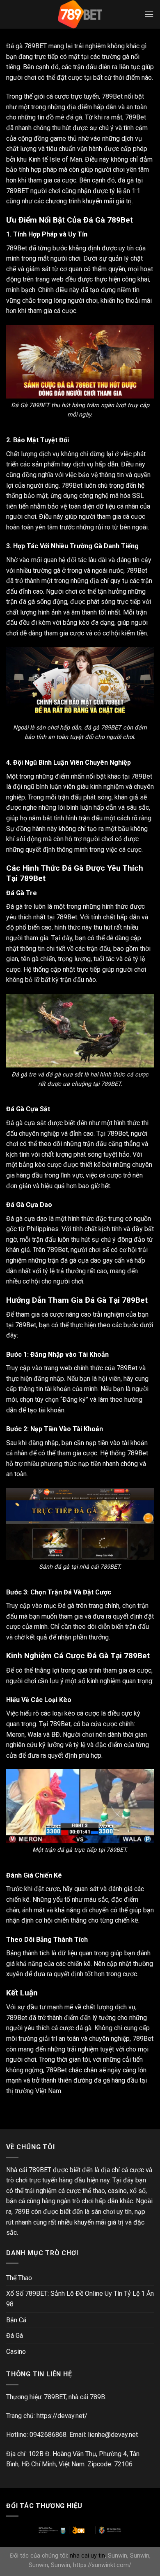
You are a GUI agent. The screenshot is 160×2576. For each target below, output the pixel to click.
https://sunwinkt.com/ (102, 2565)
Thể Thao (19, 2278)
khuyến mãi (98, 201)
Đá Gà (15, 2336)
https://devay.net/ (62, 2416)
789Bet (118, 1134)
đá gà (83, 2028)
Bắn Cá (16, 2320)
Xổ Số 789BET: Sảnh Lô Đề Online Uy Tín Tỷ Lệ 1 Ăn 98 (80, 2299)
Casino (16, 2352)
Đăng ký (74, 1399)
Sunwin (118, 2556)
